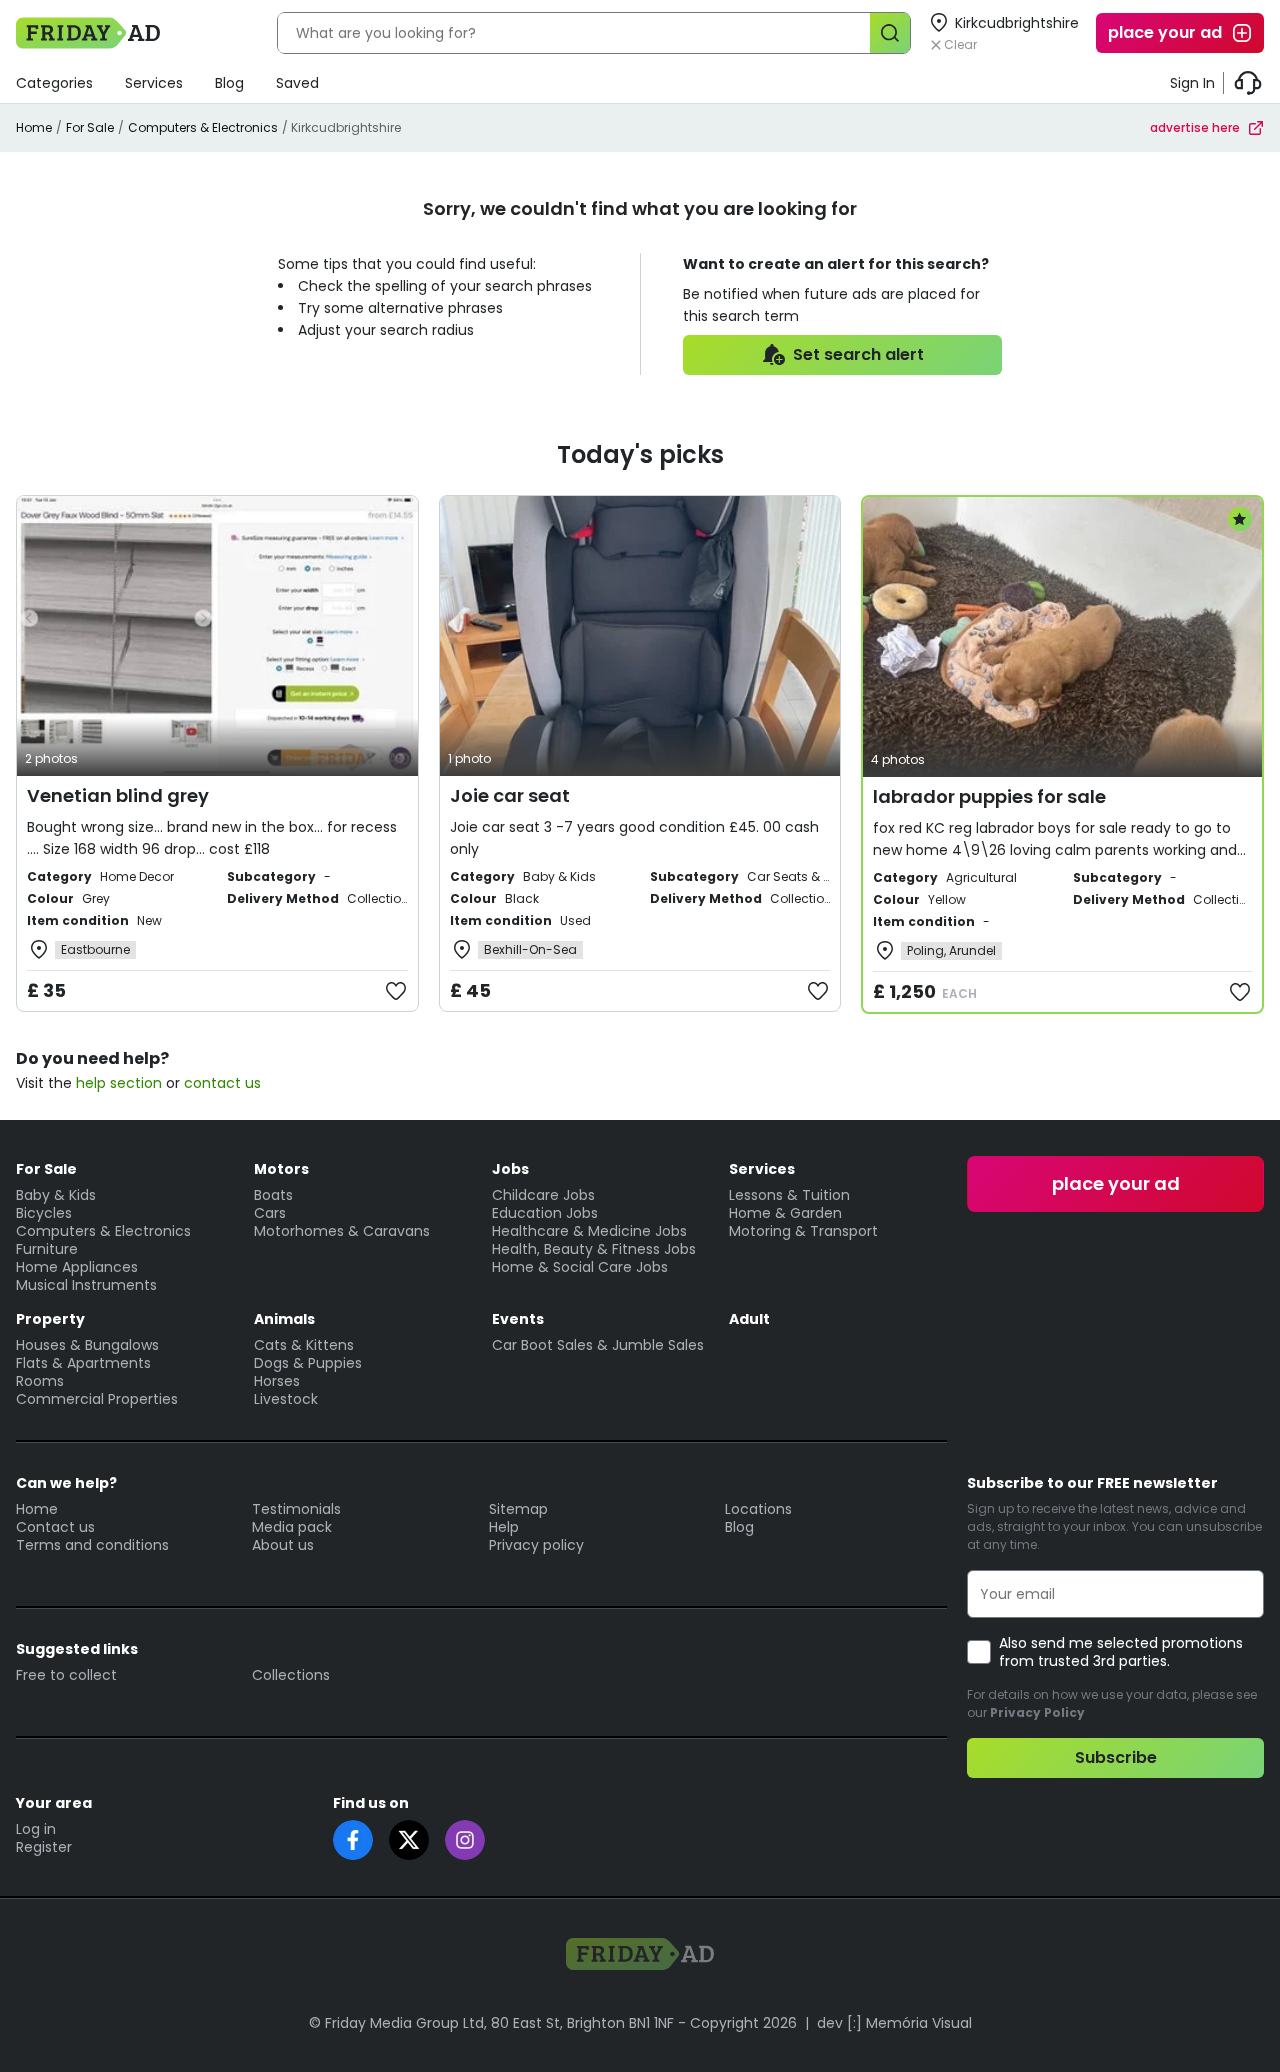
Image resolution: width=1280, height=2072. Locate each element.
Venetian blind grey (118, 795)
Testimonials (296, 1509)
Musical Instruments (86, 1285)
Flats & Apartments (83, 1363)
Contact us (55, 1527)
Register (44, 1847)
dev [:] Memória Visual (894, 2023)
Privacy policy (536, 1545)
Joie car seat (510, 795)
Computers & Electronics (203, 127)
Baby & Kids (56, 1195)
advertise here (1195, 127)
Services (154, 83)
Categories (54, 83)
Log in (36, 1829)
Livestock (286, 1399)
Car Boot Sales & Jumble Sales (598, 1345)
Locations (758, 1509)
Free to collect (66, 1675)
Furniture (47, 1249)
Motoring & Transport (803, 1231)
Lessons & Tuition (789, 1195)
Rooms (40, 1381)
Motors (281, 1169)
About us (283, 1545)
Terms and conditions (92, 1545)
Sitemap (518, 1509)
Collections (291, 1675)
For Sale (90, 127)
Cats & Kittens (304, 1345)
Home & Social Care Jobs (580, 1267)
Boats (273, 1195)
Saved (297, 83)
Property (50, 1319)
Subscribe (1116, 1757)
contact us (222, 1083)
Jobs (510, 1169)
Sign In (1192, 83)
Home (34, 127)
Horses (277, 1381)
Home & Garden (785, 1213)
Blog (229, 83)
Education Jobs (545, 1213)
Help (504, 1527)
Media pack (292, 1527)
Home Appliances (77, 1267)
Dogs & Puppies (308, 1363)
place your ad (1165, 32)
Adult (749, 1319)
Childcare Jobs (543, 1195)
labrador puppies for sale (989, 796)
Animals (284, 1319)
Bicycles (44, 1213)
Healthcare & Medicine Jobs (589, 1231)
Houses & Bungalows (87, 1345)
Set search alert (858, 354)
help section (119, 1083)
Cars (270, 1213)
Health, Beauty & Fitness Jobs (594, 1249)
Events (518, 1319)
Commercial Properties (97, 1399)
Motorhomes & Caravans (342, 1231)
